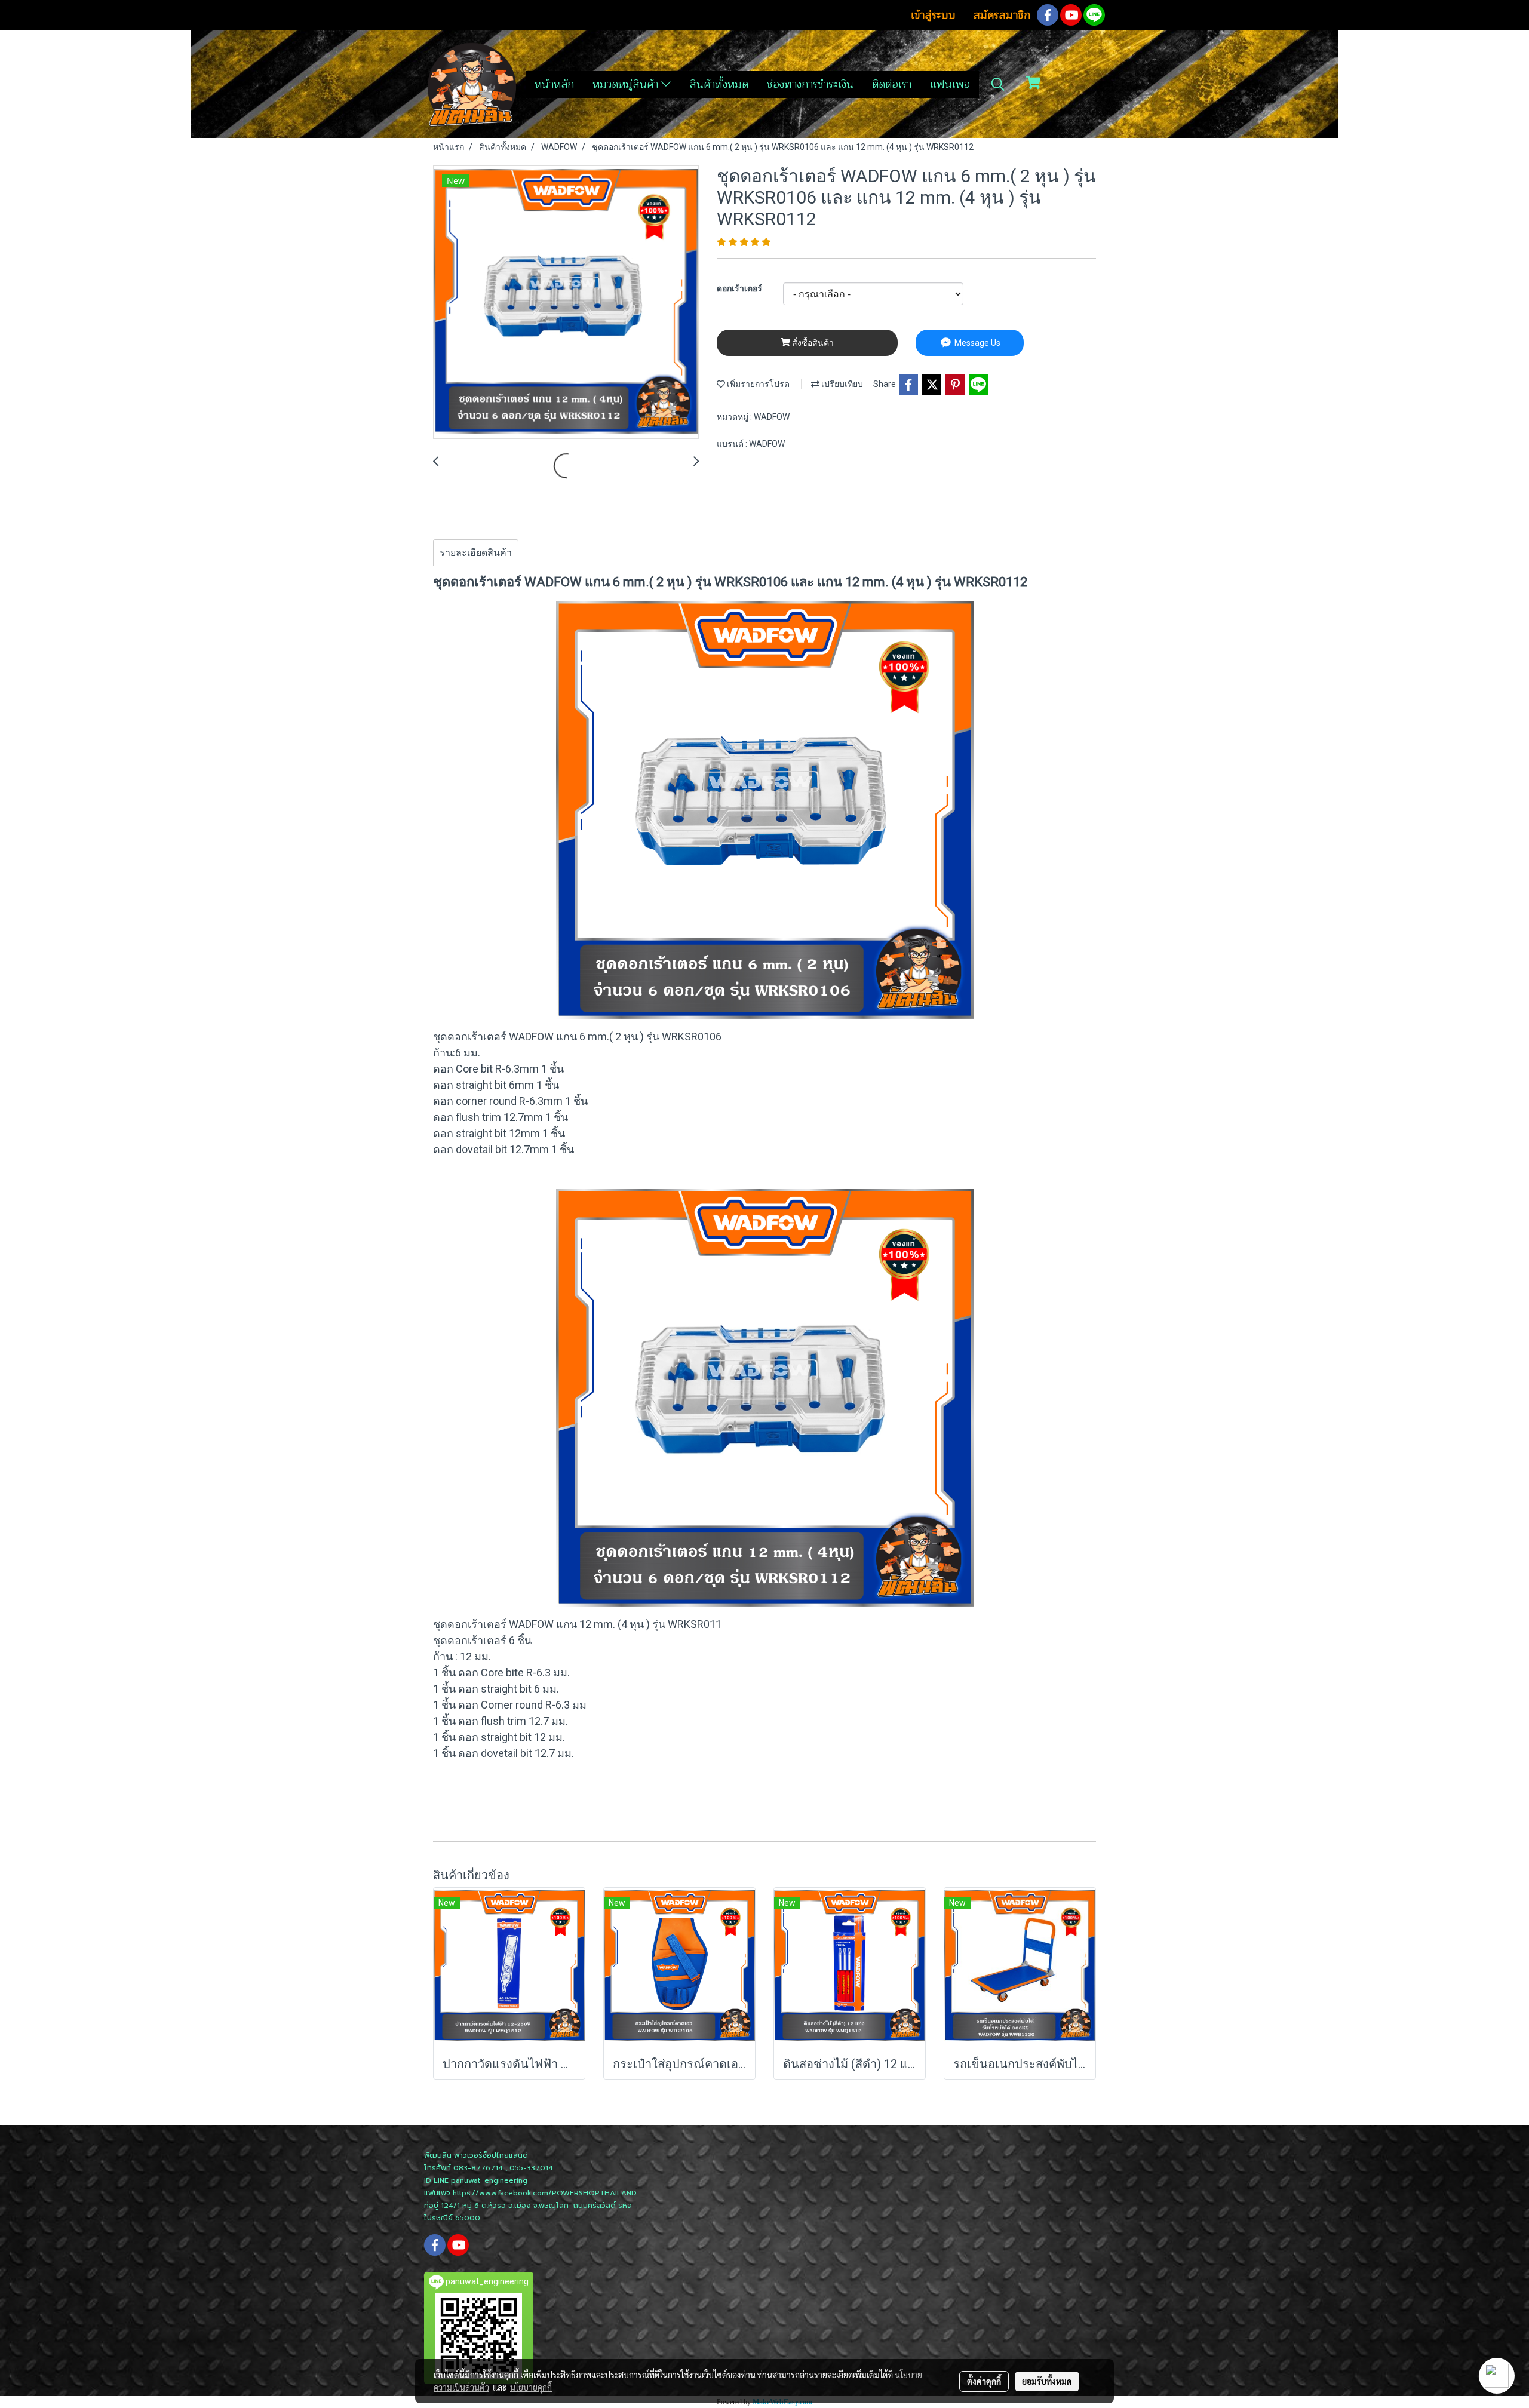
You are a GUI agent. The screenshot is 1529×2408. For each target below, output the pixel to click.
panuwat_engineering (489, 2180)
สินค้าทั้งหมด (719, 84)
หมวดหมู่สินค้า (627, 84)
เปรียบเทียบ (841, 384)
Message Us (977, 343)
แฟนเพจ (950, 84)
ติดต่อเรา (892, 84)
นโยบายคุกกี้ (531, 2387)
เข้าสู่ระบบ (933, 15)
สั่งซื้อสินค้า (812, 343)
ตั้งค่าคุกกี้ (984, 2381)
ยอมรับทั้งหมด (1047, 2381)
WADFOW (772, 417)
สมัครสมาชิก (1002, 15)
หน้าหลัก (554, 84)
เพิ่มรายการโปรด (757, 384)
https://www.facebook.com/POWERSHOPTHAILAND (545, 2193)
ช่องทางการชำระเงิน (810, 84)
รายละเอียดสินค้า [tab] (476, 553)
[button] (998, 84)
